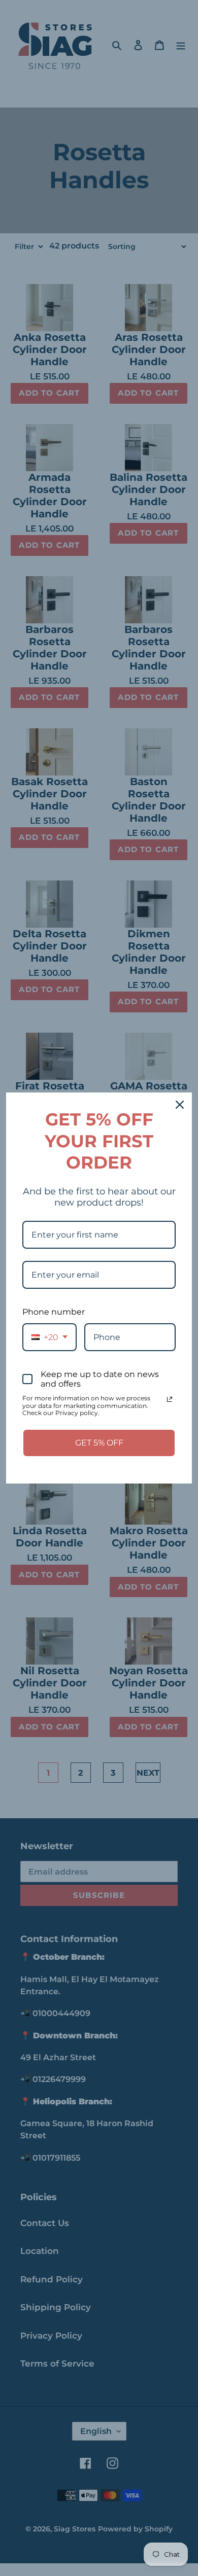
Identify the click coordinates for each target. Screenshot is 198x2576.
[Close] (180, 1105)
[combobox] (49, 1337)
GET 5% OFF (99, 1443)
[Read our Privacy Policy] (170, 1399)
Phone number (54, 1312)
